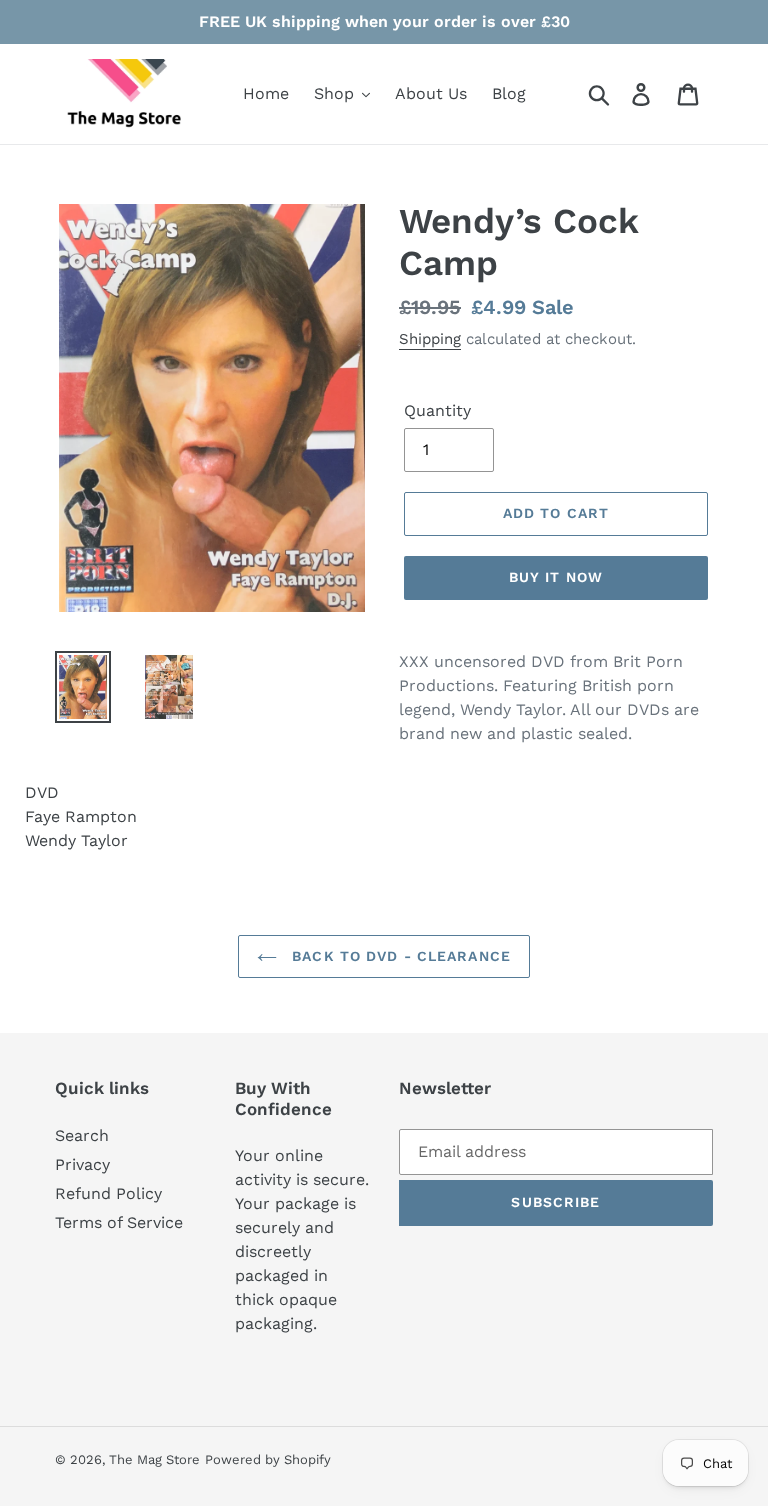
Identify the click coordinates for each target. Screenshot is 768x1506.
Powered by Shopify (268, 1459)
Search (82, 1135)
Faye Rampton (81, 816)
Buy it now (556, 577)
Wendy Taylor (76, 840)
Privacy (82, 1164)
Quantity (437, 410)
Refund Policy (108, 1193)
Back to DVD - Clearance (399, 956)
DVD (42, 792)
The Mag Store (154, 1459)
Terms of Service (119, 1222)
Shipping (430, 339)
